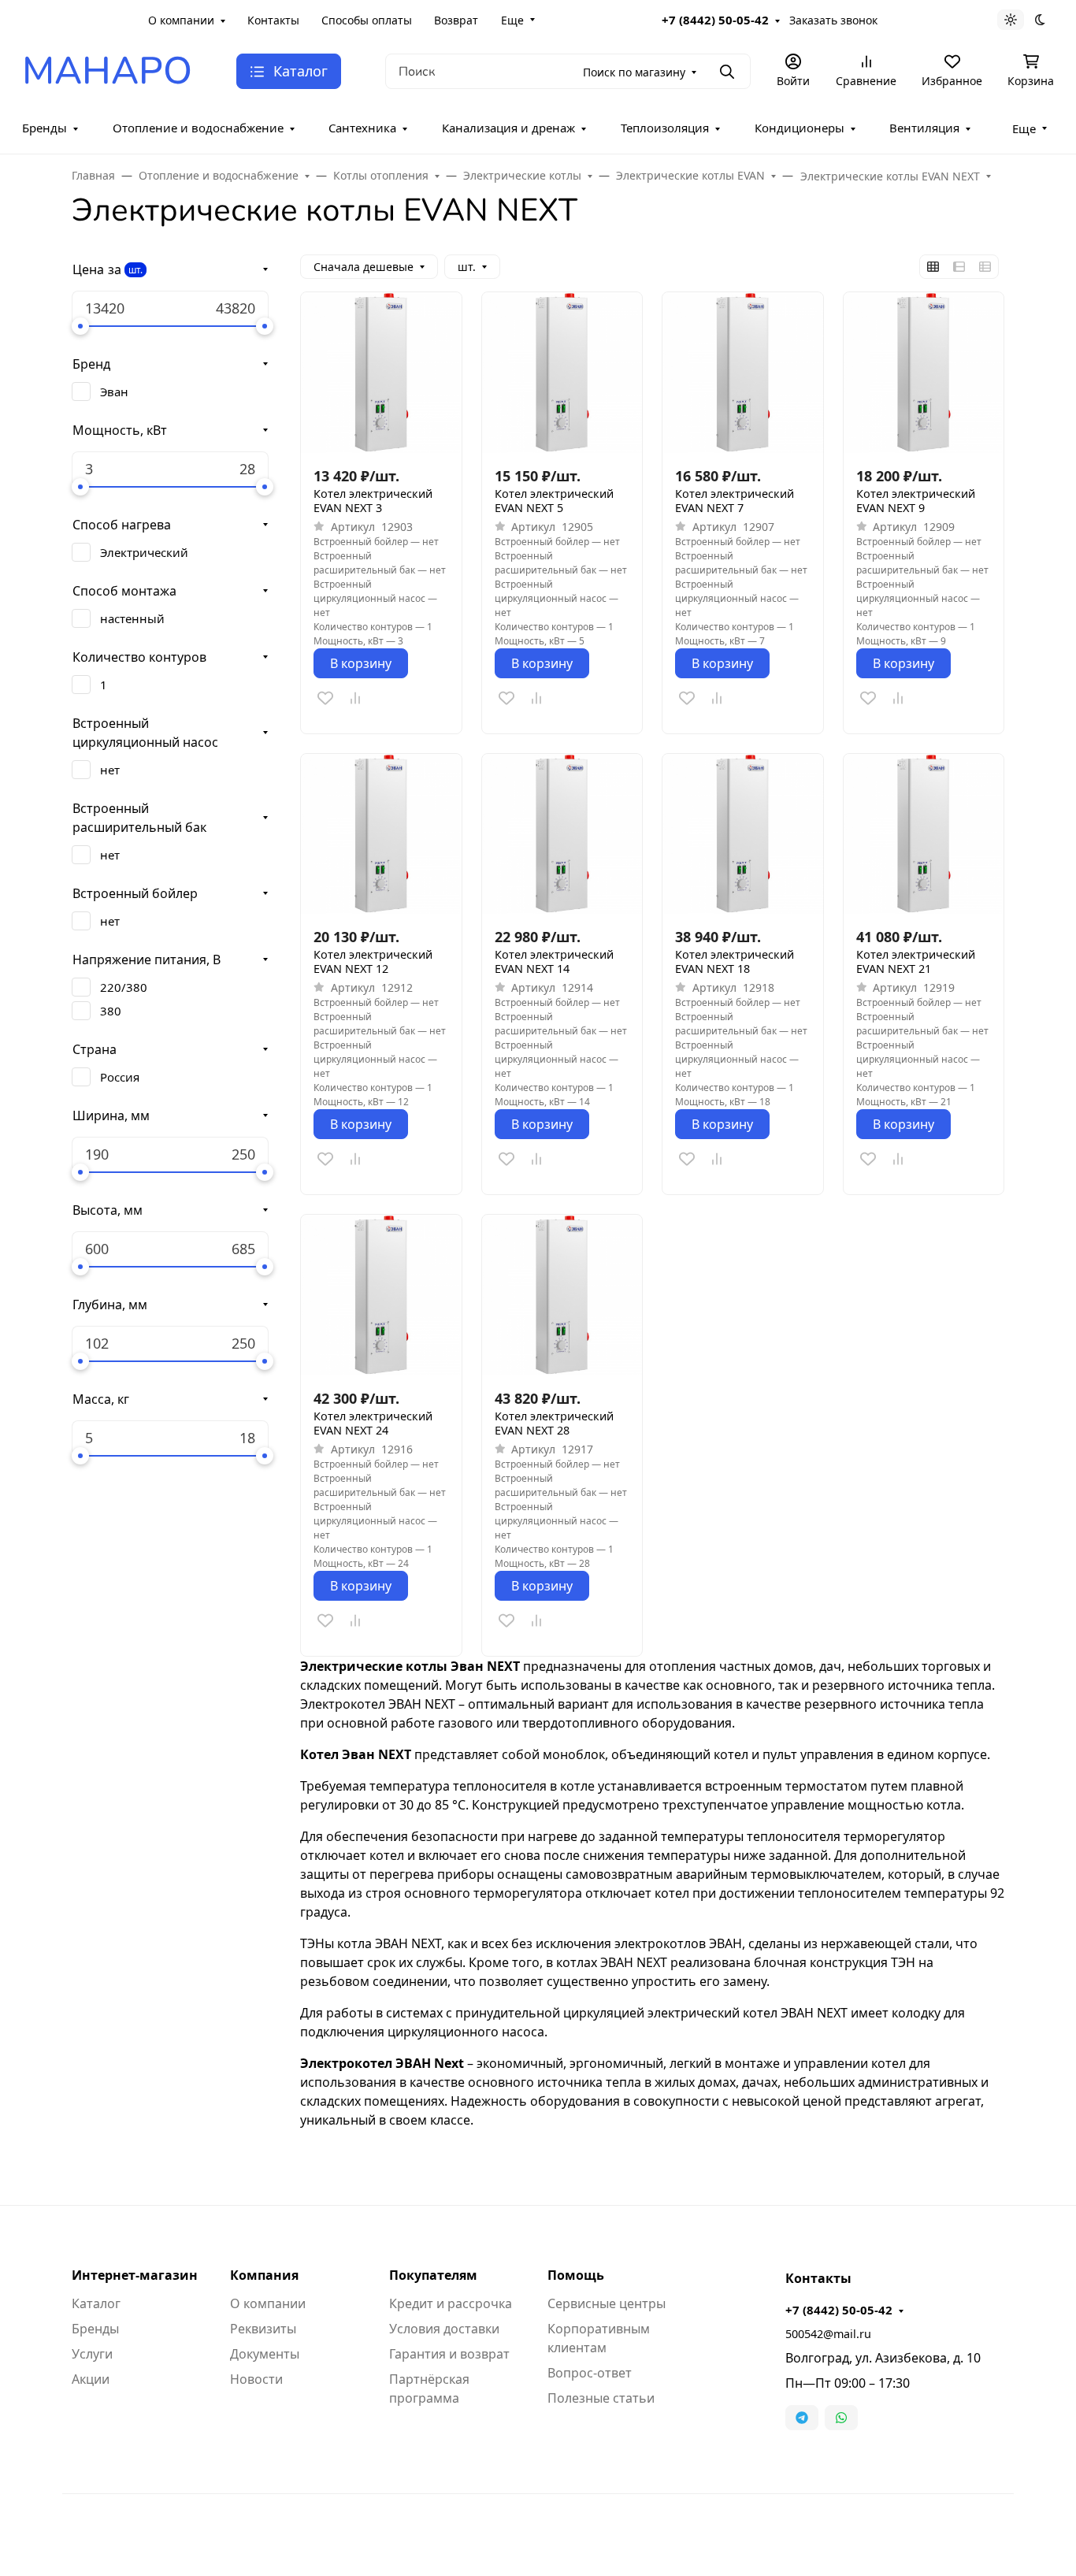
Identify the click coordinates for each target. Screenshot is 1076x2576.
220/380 (124, 987)
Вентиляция (924, 128)
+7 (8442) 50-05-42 (715, 20)
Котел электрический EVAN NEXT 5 (554, 501)
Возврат (456, 20)
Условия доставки (444, 2329)
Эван (114, 392)
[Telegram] (802, 2418)
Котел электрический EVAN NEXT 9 (916, 501)
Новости (256, 2379)
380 (111, 1011)
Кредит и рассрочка (451, 2303)
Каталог (96, 2303)
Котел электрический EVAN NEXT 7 (735, 501)
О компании (181, 20)
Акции (91, 2379)
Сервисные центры (607, 2303)
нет (110, 770)
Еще (512, 20)
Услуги (92, 2354)
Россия (120, 1077)
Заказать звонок (833, 20)
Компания (264, 2275)
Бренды (45, 128)
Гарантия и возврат (449, 2354)
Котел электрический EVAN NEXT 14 (554, 962)
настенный (132, 618)
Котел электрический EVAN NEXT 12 (373, 962)
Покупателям (433, 2275)
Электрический (144, 552)
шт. (135, 270)
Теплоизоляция (665, 128)
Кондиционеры (800, 128)
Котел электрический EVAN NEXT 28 (554, 1423)
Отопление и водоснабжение (198, 128)
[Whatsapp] (841, 2418)
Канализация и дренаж (508, 128)
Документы (265, 2354)
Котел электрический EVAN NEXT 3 (373, 501)
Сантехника (362, 128)
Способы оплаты (367, 20)
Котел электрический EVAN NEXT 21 (916, 962)
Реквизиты (263, 2329)
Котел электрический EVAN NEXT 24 (373, 1423)
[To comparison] (355, 698)
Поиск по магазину (634, 72)
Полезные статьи (601, 2398)
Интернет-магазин (135, 2275)
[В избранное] (325, 698)
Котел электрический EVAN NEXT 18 (735, 962)
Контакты (273, 20)
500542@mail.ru (828, 2334)
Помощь (576, 2275)
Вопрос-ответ (590, 2373)
